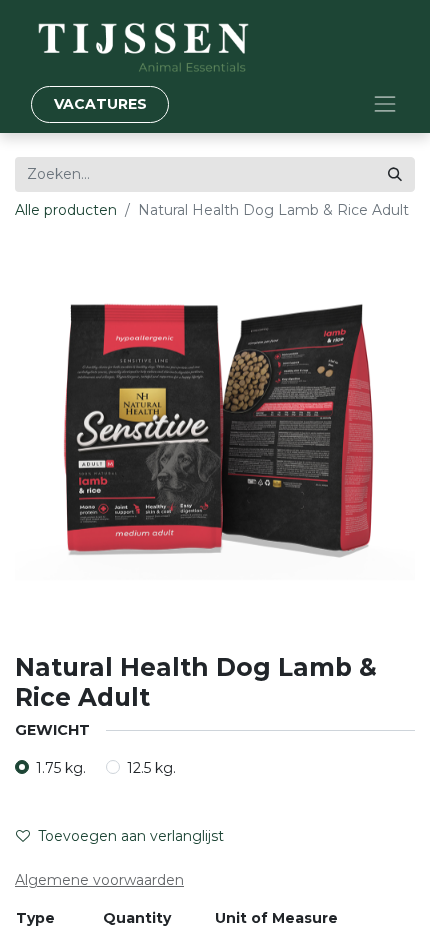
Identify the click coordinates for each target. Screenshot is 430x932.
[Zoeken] (395, 174)
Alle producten (66, 210)
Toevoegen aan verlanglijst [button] (131, 836)
